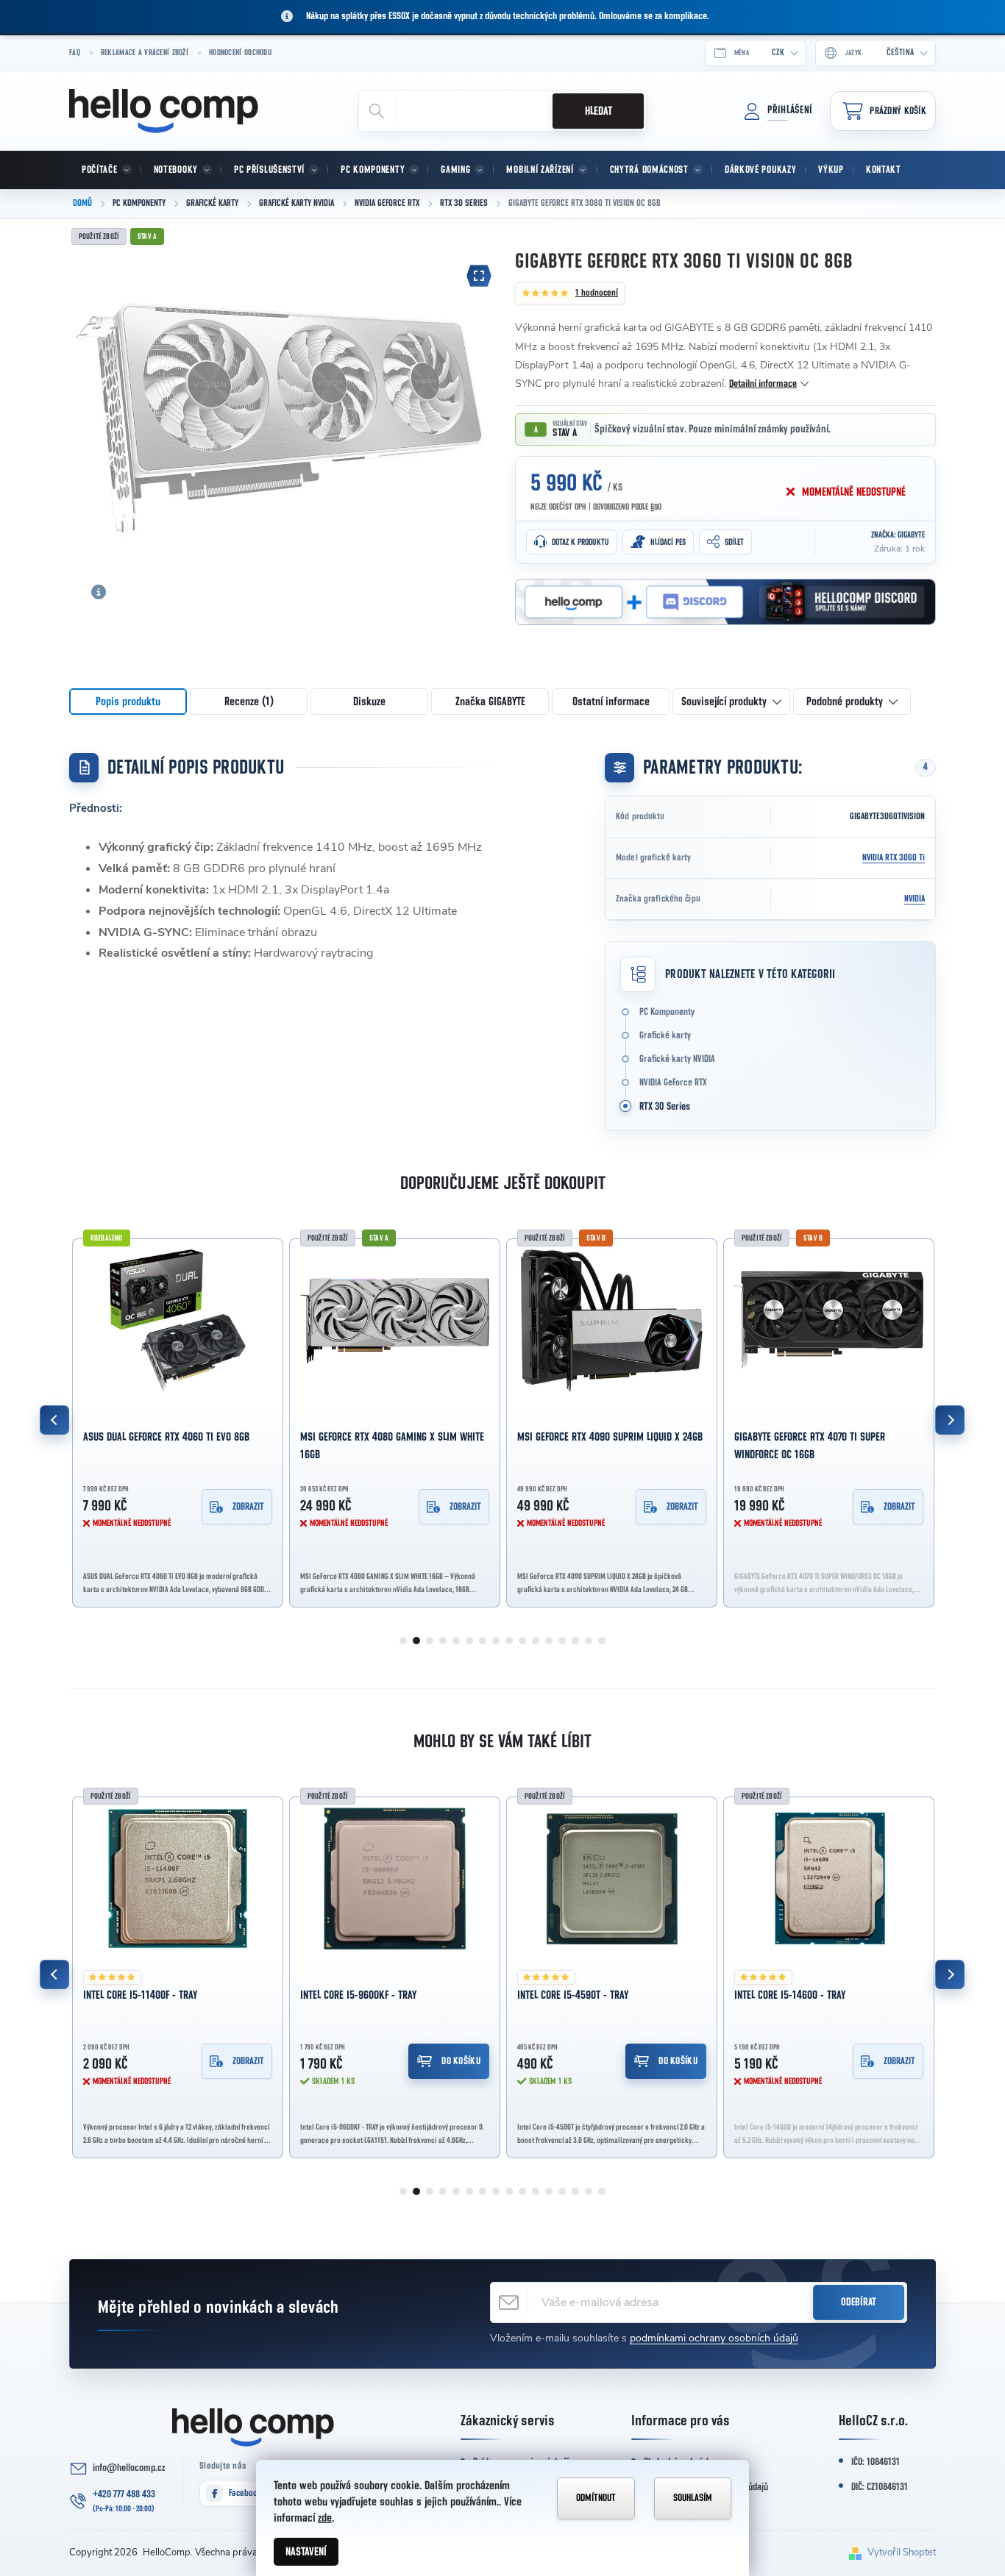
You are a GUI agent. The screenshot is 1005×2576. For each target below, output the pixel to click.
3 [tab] (430, 1641)
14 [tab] (575, 1641)
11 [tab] (536, 1641)
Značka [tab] (490, 702)
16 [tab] (602, 1641)
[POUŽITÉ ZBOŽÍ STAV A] (395, 1320)
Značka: (898, 535)
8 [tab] (496, 1641)
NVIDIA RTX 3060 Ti (894, 858)
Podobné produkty (845, 702)
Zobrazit (248, 1507)
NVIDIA (915, 899)
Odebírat (859, 2302)
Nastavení (306, 2552)
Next (950, 1420)
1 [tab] (403, 1641)
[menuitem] (105, 170)
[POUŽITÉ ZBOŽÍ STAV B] (612, 1320)
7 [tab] (483, 1641)
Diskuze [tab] (369, 702)
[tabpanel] (178, 1420)
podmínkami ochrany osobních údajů (714, 2338)
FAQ (75, 53)
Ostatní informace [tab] (611, 702)
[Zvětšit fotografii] (479, 276)
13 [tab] (562, 1641)
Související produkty (724, 702)
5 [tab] (456, 1641)
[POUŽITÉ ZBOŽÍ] (178, 1879)
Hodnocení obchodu (240, 53)
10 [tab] (522, 1641)
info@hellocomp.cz (129, 2468)
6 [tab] (469, 1641)
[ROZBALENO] (178, 1320)
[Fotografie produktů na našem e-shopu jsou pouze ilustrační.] (99, 592)
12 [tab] (549, 1641)
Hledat (599, 111)
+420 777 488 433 (124, 2494)
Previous (54, 1420)
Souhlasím (693, 2498)
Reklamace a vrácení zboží (145, 53)
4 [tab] (443, 1641)
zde (325, 2518)
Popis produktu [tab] (128, 702)
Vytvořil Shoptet (902, 2552)
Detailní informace (763, 384)
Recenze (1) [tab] (249, 702)
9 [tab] (509, 1641)
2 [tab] (416, 1641)
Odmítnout (596, 2498)
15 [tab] (589, 1641)
